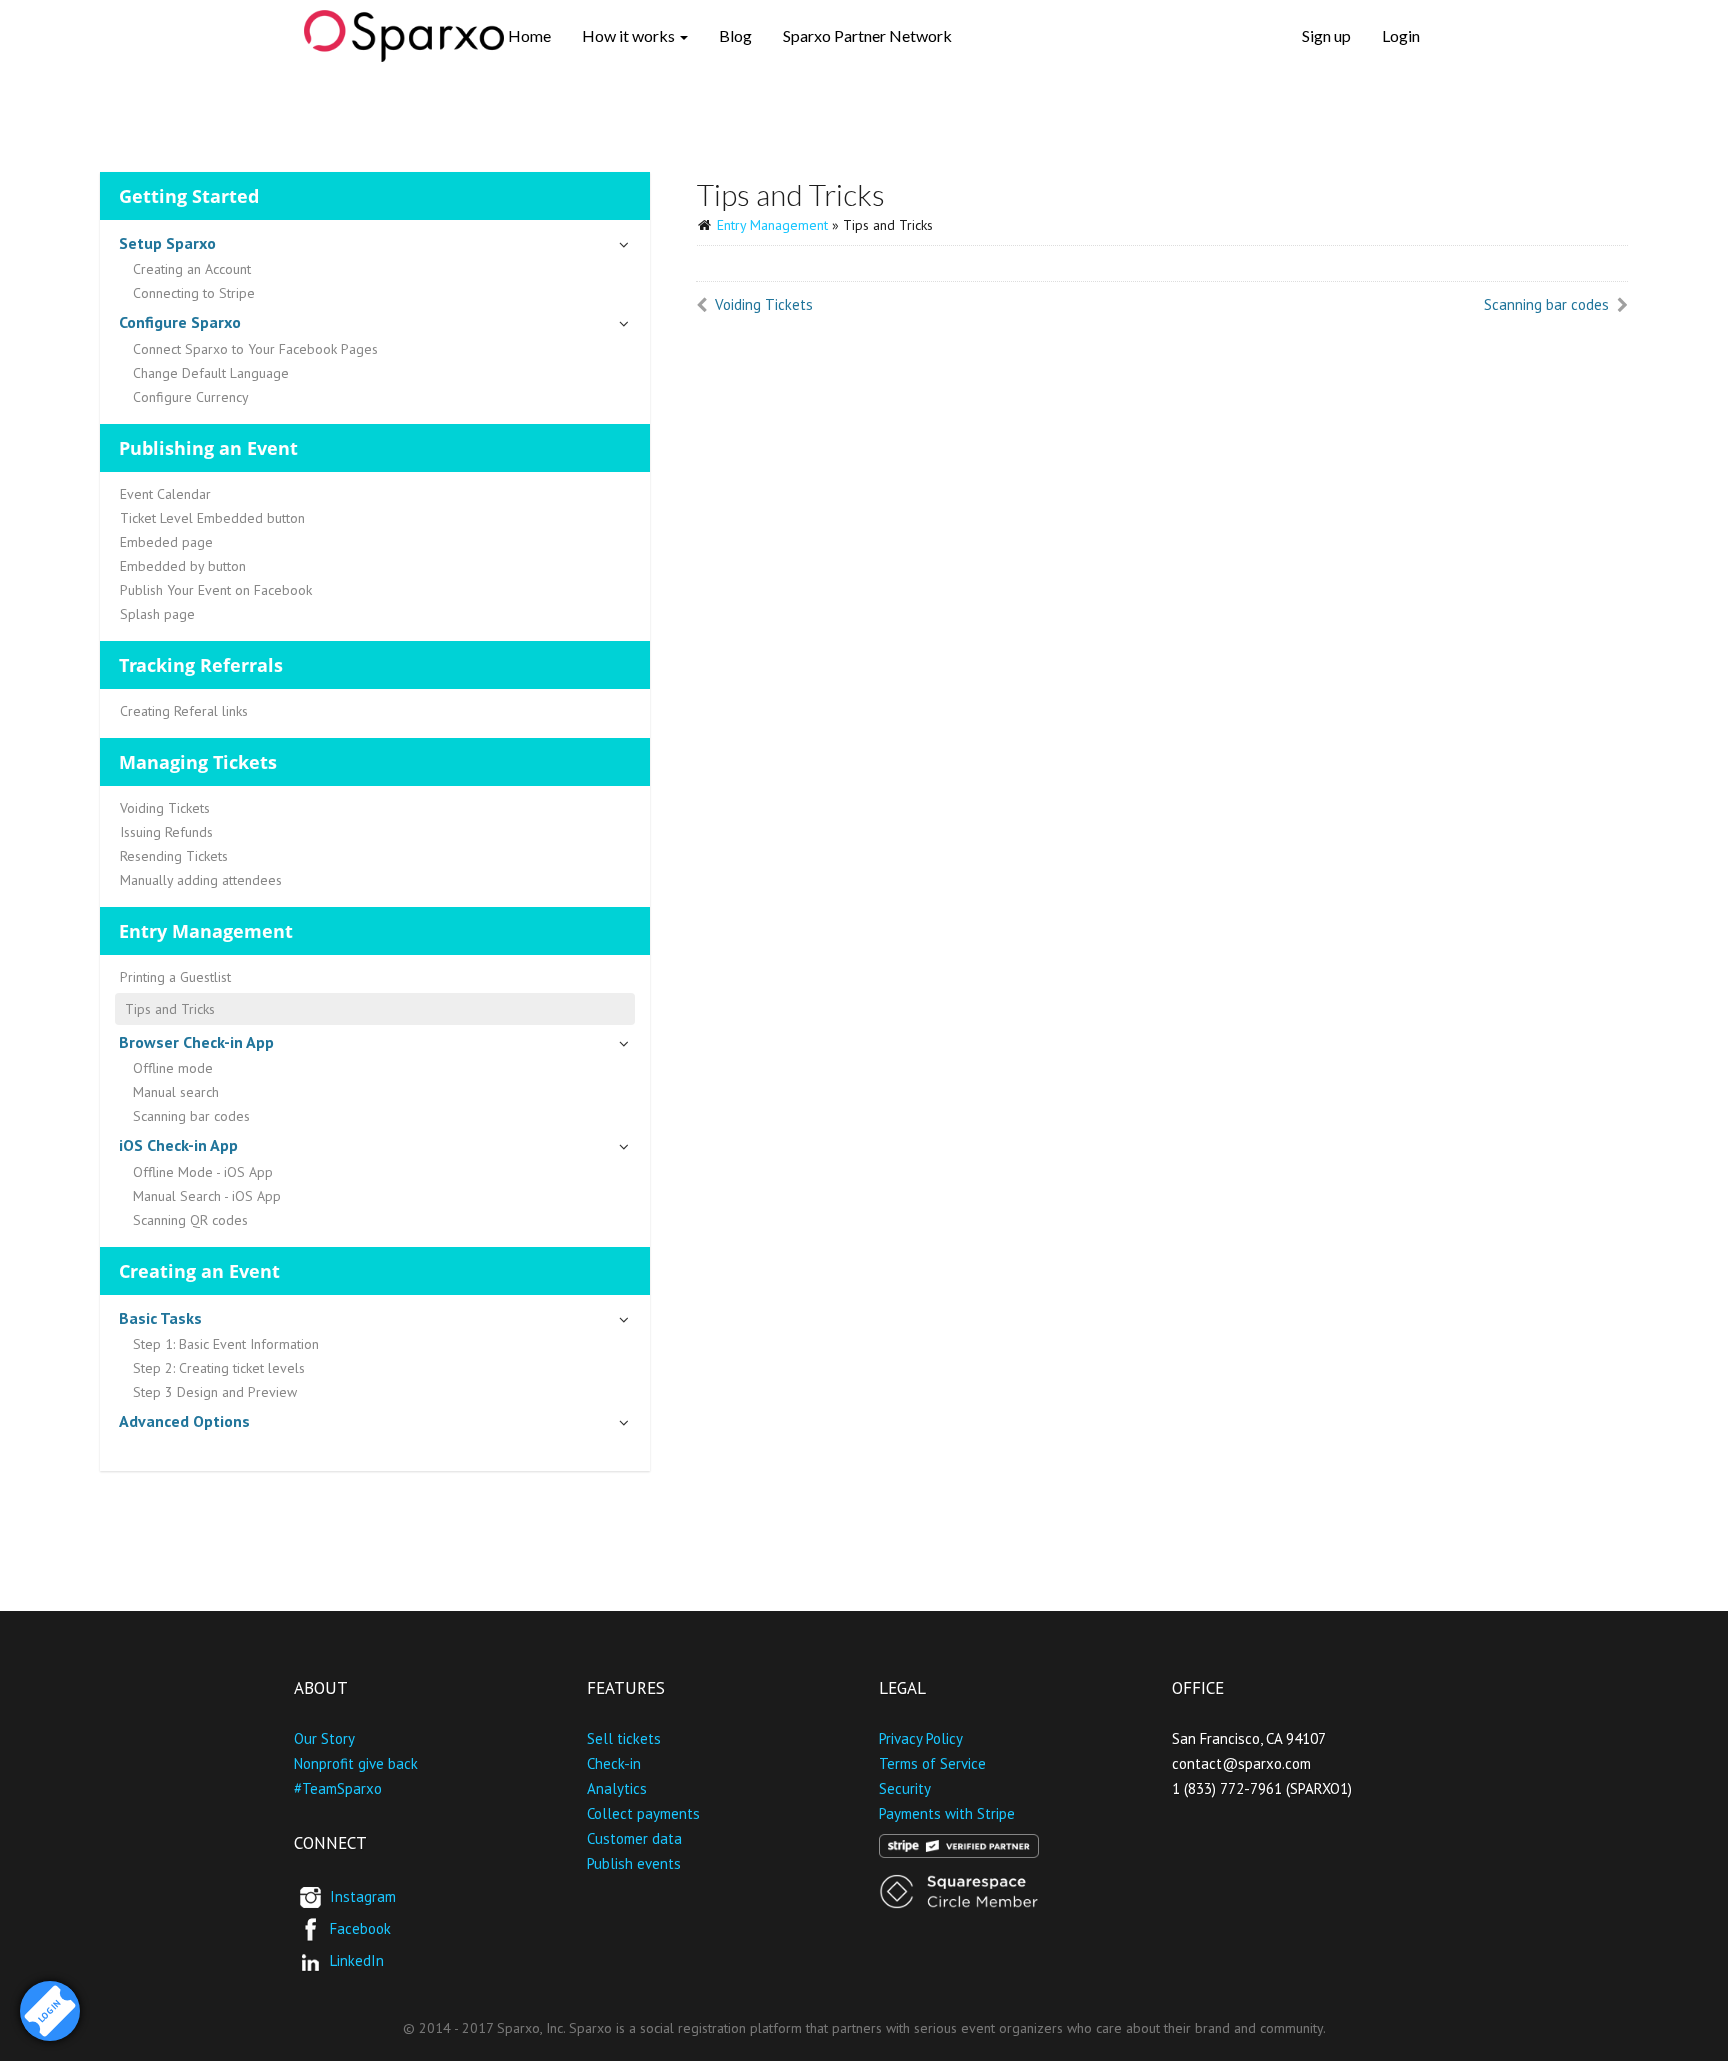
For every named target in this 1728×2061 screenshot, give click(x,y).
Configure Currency (191, 397)
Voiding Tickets (165, 808)
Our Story (324, 1738)
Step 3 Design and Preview (215, 1392)
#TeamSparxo (338, 1788)
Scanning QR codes (190, 1220)
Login (1401, 35)
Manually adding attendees (201, 880)
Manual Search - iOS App (207, 1196)
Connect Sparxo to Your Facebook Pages (255, 349)
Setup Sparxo (167, 243)
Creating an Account (192, 269)
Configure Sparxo (180, 322)
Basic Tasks (160, 1318)
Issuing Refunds (166, 832)
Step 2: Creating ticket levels (219, 1368)
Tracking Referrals (201, 665)
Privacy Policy (921, 1738)
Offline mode (173, 1068)
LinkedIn (357, 1959)
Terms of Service (932, 1763)
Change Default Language (211, 373)
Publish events (634, 1863)
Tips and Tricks (170, 1009)
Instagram (363, 1895)
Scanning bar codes (191, 1116)
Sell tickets (624, 1738)
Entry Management (206, 931)
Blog (735, 35)
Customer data (634, 1838)
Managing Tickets (198, 762)
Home (529, 35)
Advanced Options (184, 1421)
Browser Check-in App (196, 1042)
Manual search (176, 1092)
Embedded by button (183, 566)
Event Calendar (165, 494)
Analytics (617, 1788)
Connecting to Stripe (194, 293)
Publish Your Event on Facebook (216, 590)
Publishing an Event (208, 448)
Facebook (360, 1927)
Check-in (614, 1763)
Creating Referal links (184, 711)
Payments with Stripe (947, 1813)
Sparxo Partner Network (867, 35)
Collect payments (643, 1813)
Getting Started (189, 196)
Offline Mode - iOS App (203, 1172)
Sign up (1326, 35)
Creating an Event (199, 1271)
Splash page (157, 614)
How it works (630, 35)
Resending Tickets (174, 856)
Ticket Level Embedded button (212, 518)
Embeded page (166, 542)
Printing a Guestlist (175, 977)
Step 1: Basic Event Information (226, 1344)
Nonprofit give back (356, 1763)
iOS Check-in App (178, 1145)
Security (905, 1788)
